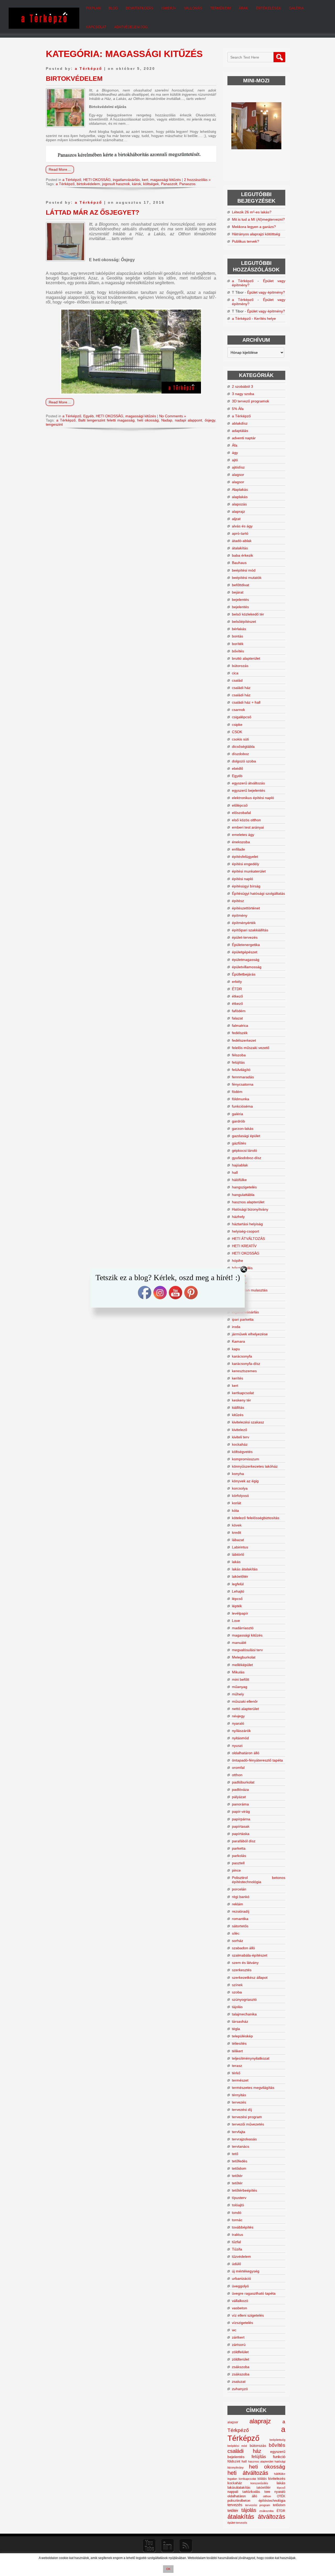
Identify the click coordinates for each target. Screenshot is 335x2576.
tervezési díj (242, 2110)
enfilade (238, 849)
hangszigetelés (244, 1187)
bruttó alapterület (246, 658)
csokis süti (240, 739)
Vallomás (193, 8)
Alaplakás (240, 489)
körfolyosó (240, 1496)
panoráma (240, 1804)
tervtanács (241, 2146)
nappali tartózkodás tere (249, 2492)
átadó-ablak (242, 541)
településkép (242, 2036)
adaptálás (240, 431)
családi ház (241, 688)
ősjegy (210, 420)
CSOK (237, 732)
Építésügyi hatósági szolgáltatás (258, 893)
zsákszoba (241, 2367)
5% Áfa (238, 409)
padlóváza (240, 1789)
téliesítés (239, 2043)
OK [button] (168, 2569)
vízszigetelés (242, 2323)
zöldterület (241, 2359)
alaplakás (240, 497)
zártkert (238, 2337)
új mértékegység (246, 2271)
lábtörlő (238, 1554)
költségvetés (242, 1452)
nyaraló (238, 1723)
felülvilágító (241, 1070)
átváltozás (272, 2517)
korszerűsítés (259, 2483)
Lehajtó (238, 1591)
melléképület (242, 1665)
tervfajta (239, 2132)
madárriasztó (243, 1628)
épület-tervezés (245, 937)
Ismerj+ (169, 8)
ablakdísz (240, 423)
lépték (237, 1606)
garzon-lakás (243, 1129)
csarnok (238, 710)
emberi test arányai (248, 827)
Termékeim (220, 8)
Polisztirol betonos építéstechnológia (259, 1880)
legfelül (238, 1584)
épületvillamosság (247, 967)
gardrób (238, 1121)
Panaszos (187, 184)
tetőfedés (240, 2161)
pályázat (239, 1797)
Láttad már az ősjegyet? (93, 212)
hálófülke (239, 1180)
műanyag (240, 1687)
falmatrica (240, 1025)
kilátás (262, 2479)
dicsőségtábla (243, 746)
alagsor (238, 475)
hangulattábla (243, 1195)
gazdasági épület (246, 1136)
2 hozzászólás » (197, 180)
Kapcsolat (96, 27)
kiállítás (238, 1407)
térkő (236, 2073)
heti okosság (148, 420)
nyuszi (237, 1746)
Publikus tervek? (245, 241)
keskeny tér (241, 1400)
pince (236, 1870)
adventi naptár (244, 438)
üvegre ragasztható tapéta (254, 2293)
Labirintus (240, 1547)
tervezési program (247, 2117)
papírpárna (241, 1819)
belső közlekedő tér (248, 614)
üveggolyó (240, 2286)
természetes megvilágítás (253, 2088)
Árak (243, 8)
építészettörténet (246, 908)
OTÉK (281, 2496)
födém (237, 1092)
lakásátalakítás (239, 2488)
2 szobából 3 (242, 386)
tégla (236, 2029)
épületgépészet (245, 952)
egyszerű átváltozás (248, 783)
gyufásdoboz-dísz (247, 1158)
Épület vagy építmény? (266, 292)
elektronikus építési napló (253, 798)
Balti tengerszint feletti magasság (106, 420)
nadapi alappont (188, 420)
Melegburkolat (244, 1657)
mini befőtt (241, 1679)
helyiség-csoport (245, 1231)
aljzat (236, 519)
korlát (236, 1503)
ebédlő (238, 768)
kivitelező (239, 1430)
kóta (235, 1511)
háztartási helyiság (247, 1224)
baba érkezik (242, 555)
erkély (237, 982)
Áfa (235, 445)
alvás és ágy (242, 526)
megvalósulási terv (247, 1650)
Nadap (167, 420)
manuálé (239, 1643)
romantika (240, 1919)
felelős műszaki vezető (251, 1048)
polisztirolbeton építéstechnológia (256, 2501)
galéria (238, 1114)
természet (240, 2080)
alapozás (239, 504)
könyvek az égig (245, 1481)
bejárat (238, 592)
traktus (238, 2235)
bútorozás (240, 666)
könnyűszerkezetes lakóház (255, 1466)
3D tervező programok (250, 401)
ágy (235, 453)
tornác (237, 2220)
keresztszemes (244, 1371)
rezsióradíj (241, 1911)
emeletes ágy (243, 835)
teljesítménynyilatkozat (251, 2058)
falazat (237, 1018)
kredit (236, 1532)
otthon (237, 1775)
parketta (239, 1848)
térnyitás (239, 2095)
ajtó (235, 460)
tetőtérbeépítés (244, 2190)
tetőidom (239, 2168)
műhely (238, 1694)
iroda (236, 1327)
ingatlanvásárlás (126, 180)
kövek (237, 1525)
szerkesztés (242, 1970)
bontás (238, 636)
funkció (279, 2457)
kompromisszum (245, 1459)
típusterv (239, 2198)
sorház (238, 1941)
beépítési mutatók (247, 578)
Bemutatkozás (139, 8)
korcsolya (240, 1488)
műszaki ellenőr (245, 1701)
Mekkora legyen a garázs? (254, 227)
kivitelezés (277, 2478)
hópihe (238, 1261)
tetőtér (237, 2176)
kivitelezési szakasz (248, 1422)
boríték (238, 644)
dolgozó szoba (244, 761)
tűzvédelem (241, 2256)
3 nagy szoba (243, 394)
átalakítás (240, 548)
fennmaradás (243, 1077)
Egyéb (88, 416)
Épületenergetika (246, 945)
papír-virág (241, 1811)
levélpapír (240, 1613)
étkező (237, 996)
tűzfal (236, 2242)
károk (136, 184)
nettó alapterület (245, 1709)
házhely (238, 1217)
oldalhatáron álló (246, 1753)
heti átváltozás (248, 2473)
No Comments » (173, 416)
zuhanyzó (240, 2389)
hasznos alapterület (248, 1202)
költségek (151, 184)
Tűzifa (237, 2249)
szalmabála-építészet (250, 1955)
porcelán (239, 1889)
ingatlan (232, 2479)
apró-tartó (240, 533)
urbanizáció (241, 2278)
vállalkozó (240, 2301)
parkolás (239, 1856)
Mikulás (238, 1672)
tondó (237, 2213)
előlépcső (240, 805)
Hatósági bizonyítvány (250, 1209)
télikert (237, 2051)
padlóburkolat (243, 1782)
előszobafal (241, 813)
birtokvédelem (88, 184)
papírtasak (241, 1826)
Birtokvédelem (74, 78)
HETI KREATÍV (244, 1246)
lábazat (238, 1540)
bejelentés (240, 600)
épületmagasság (246, 960)
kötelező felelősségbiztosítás (256, 1518)
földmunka (241, 1099)
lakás (236, 1562)
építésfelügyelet (245, 857)
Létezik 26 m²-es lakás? (252, 212)
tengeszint (54, 424)
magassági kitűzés (166, 180)
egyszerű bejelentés (249, 790)
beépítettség (277, 2440)
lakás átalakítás (245, 1569)
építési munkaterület (249, 871)
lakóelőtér (240, 1576)
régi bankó (241, 1897)
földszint (234, 2461)
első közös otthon (246, 820)
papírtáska (241, 1834)
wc (234, 2330)
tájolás (237, 2007)
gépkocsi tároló (244, 1150)
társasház (240, 2021)
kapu (236, 1349)
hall (235, 1172)
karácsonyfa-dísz (246, 1364)
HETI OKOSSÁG (97, 180)
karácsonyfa (242, 1356)
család (237, 680)
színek (237, 1985)
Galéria (296, 8)
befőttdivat (241, 585)
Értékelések (269, 8)
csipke (237, 725)
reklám (238, 1904)
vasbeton (239, 2308)
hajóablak (240, 1165)
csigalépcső (242, 717)
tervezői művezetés (248, 2124)
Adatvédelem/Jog (131, 27)
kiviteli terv (241, 1437)
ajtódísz (238, 467)
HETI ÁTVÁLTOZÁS (248, 1239)
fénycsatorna (243, 1084)
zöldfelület (240, 2352)
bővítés (238, 651)
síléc (236, 1933)
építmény (240, 915)
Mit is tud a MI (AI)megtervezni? (258, 219)
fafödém (239, 1011)
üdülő (236, 2264)
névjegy (238, 1716)
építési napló (242, 879)
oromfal (238, 1768)
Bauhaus (239, 563)
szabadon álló (243, 1948)
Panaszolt (169, 184)
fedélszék (240, 1033)
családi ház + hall (246, 702)
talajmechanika (244, 2014)
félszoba (239, 1055)
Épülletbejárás (244, 974)
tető (235, 2154)
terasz (237, 2066)
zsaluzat (239, 2381)
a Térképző (89, 69)
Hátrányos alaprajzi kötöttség (256, 234)
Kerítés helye (265, 318)
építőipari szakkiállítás (250, 930)
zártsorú (239, 2345)
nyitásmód (240, 1738)
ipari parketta (243, 1319)
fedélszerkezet (244, 1040)
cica (235, 673)
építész (238, 901)
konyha (238, 1474)
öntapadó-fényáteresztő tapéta (257, 1760)
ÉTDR (237, 989)
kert (145, 180)
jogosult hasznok (116, 184)
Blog (113, 8)
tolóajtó (238, 2205)
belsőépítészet (244, 622)
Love (236, 1621)
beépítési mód (244, 570)
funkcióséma (242, 1106)
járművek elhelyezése (250, 1334)
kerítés (238, 1378)
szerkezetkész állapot (250, 1977)
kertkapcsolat (243, 1393)
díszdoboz (240, 754)
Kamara (238, 1341)
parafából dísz (244, 1841)
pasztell (238, 1863)
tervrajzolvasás (244, 2139)
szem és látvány (245, 1963)
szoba (237, 1992)
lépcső (237, 1599)
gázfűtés (239, 1143)
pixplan (93, 8)
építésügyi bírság (246, 886)
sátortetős (240, 1926)
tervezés (239, 2102)
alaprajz (238, 511)
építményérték (244, 923)
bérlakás (239, 629)
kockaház (240, 1444)
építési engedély (245, 864)
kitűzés (238, 1415)
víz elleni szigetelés (248, 2315)
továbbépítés (243, 2227)
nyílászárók (241, 1731)
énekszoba (241, 842)
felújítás (238, 1062)
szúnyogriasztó (244, 1999)
